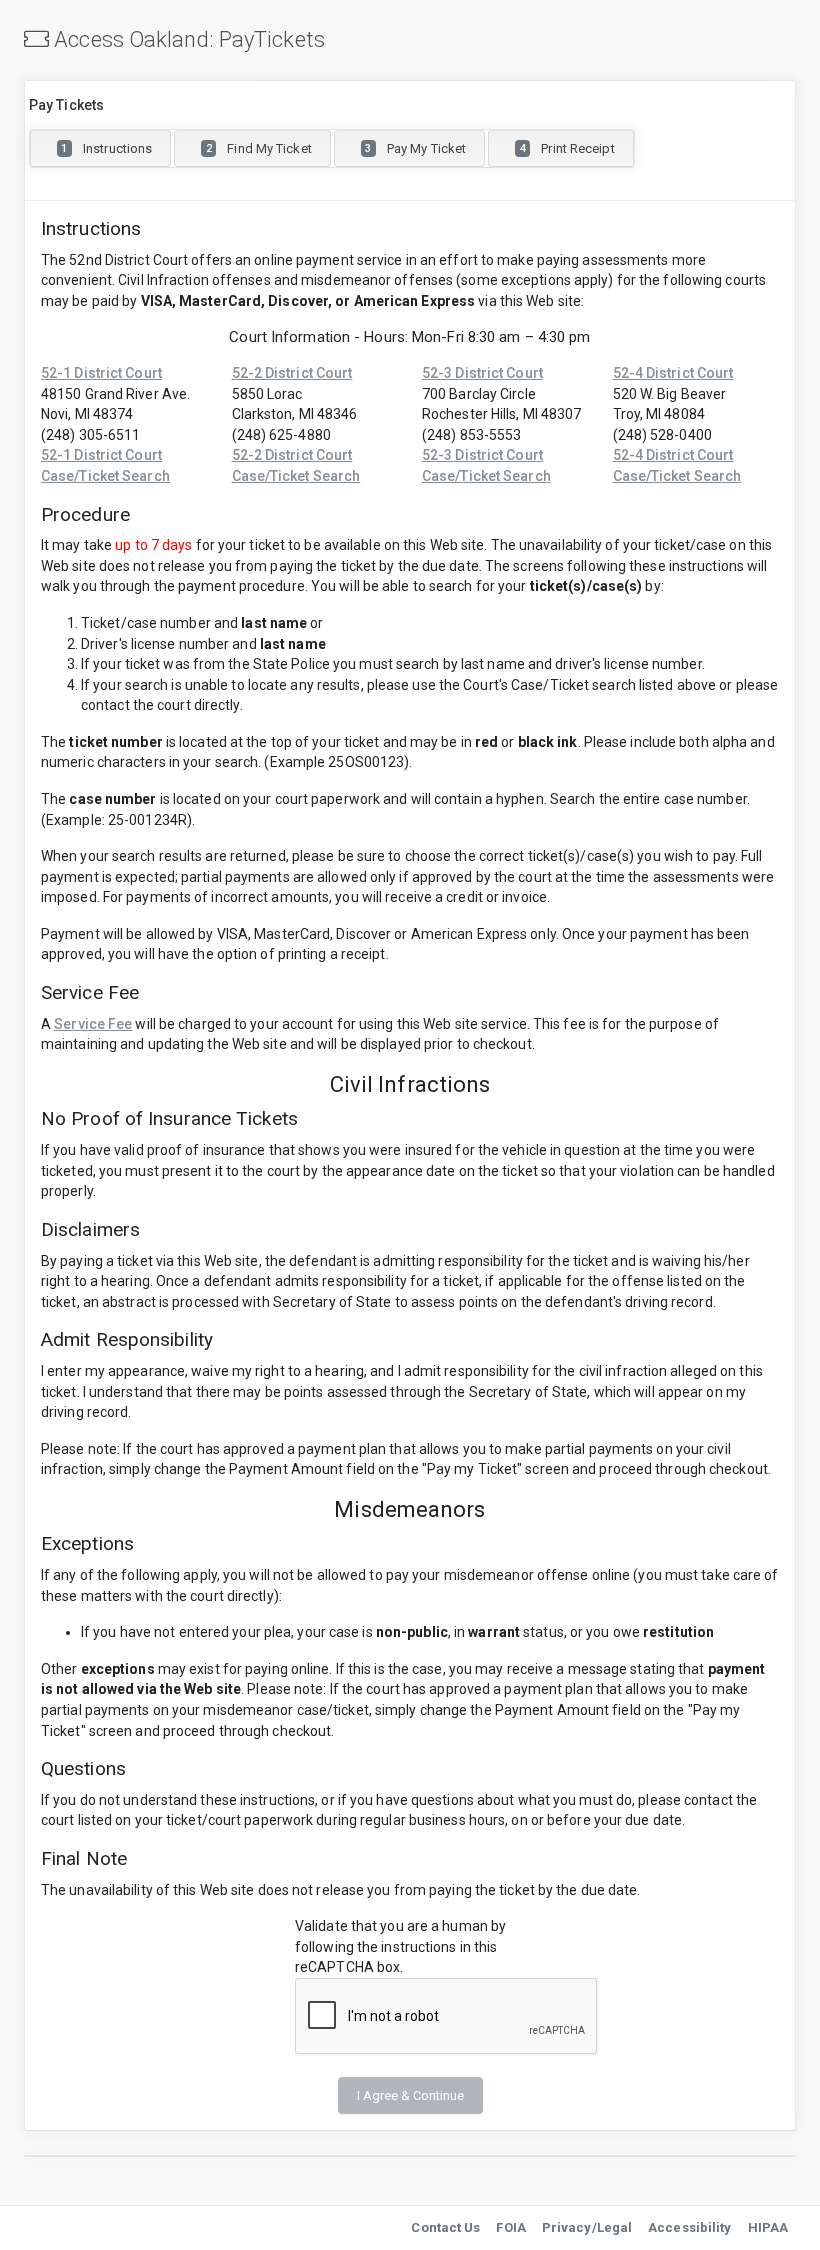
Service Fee (93, 1024)
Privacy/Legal (587, 2227)
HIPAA (768, 2227)
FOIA (510, 2227)
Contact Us (445, 2227)
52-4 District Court (673, 373)
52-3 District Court (482, 373)
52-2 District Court (292, 373)
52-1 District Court (101, 373)
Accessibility (689, 2227)
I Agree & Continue (410, 2095)
